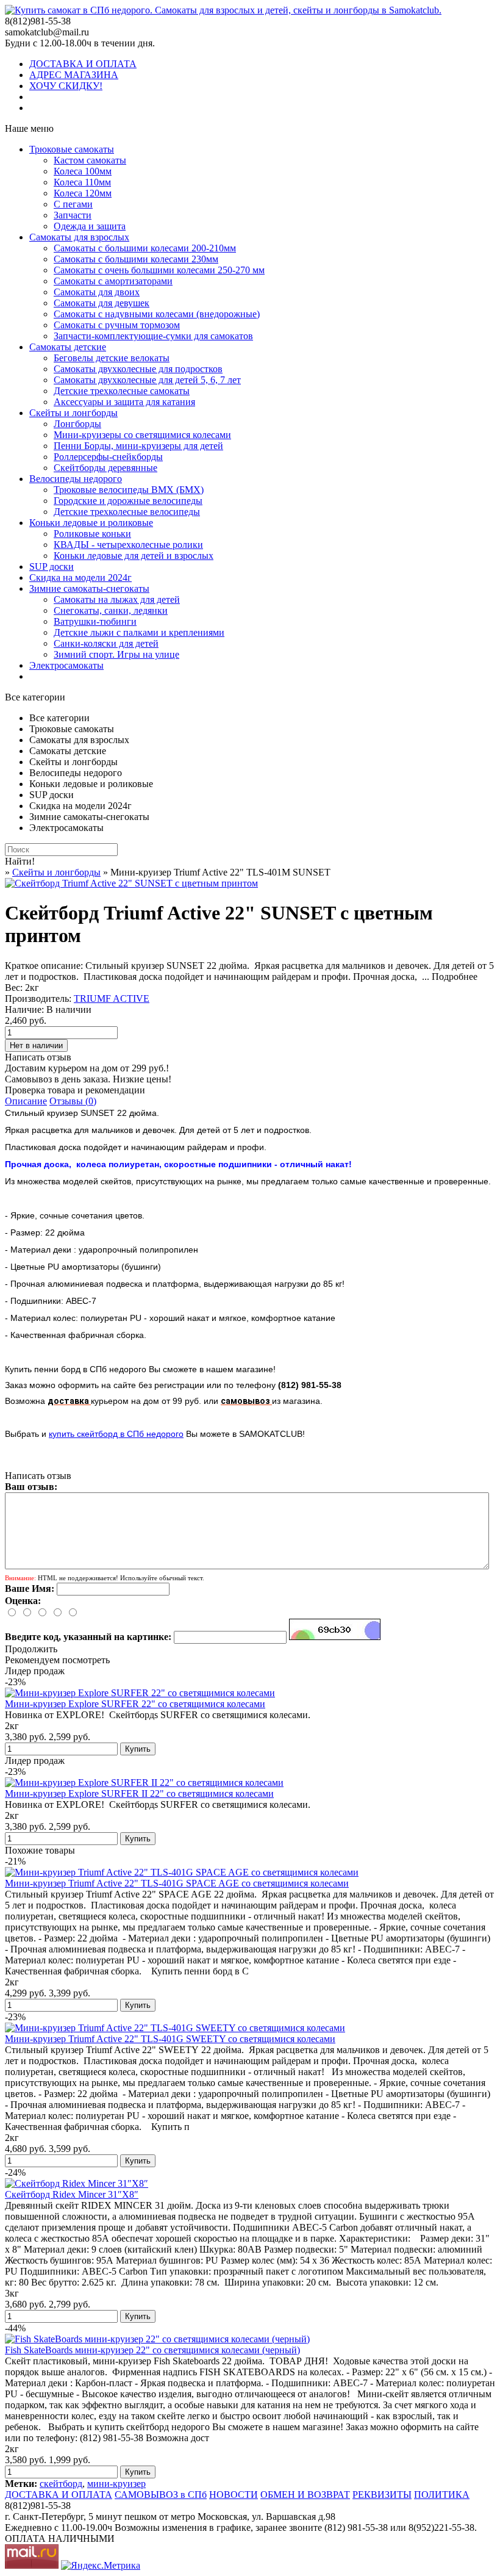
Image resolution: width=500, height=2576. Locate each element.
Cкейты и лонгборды (73, 413)
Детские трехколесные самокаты (122, 391)
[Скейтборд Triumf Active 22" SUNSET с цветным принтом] (131, 883)
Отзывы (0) (73, 1101)
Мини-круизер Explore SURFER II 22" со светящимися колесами (139, 1793)
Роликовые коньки (92, 534)
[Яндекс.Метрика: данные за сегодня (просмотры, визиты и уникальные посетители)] (101, 2566)
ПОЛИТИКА (442, 2495)
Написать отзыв (38, 1057)
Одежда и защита (90, 226)
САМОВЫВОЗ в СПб (161, 2495)
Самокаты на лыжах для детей (117, 599)
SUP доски (52, 567)
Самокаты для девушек (102, 303)
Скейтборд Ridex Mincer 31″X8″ (72, 2194)
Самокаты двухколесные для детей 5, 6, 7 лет (147, 380)
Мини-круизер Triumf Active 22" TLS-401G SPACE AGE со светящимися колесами (177, 1883)
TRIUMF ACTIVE (112, 998)
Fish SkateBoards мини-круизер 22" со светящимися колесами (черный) (152, 2350)
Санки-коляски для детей (106, 643)
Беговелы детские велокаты (112, 358)
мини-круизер (116, 2484)
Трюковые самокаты (72, 149)
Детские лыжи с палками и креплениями (139, 632)
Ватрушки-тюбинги (95, 621)
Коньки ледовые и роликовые (91, 523)
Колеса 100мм (83, 171)
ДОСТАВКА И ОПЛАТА (83, 64)
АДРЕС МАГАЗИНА (74, 75)
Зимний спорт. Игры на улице (116, 654)
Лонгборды (77, 424)
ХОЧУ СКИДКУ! (66, 86)
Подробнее (455, 977)
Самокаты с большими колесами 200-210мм (145, 248)
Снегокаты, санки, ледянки (111, 610)
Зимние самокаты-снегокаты (89, 588)
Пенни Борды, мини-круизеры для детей (138, 446)
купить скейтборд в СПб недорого (116, 1434)
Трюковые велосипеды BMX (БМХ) (129, 490)
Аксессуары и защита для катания (124, 402)
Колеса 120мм (83, 193)
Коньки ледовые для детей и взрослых (134, 556)
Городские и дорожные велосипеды (128, 501)
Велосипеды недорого (76, 479)
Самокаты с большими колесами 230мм (136, 259)
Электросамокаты (66, 665)
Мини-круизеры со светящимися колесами (142, 435)
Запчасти (73, 215)
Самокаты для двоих (97, 292)
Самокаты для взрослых (79, 237)
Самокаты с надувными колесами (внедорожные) (157, 314)
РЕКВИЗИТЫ (382, 2495)
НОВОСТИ (234, 2495)
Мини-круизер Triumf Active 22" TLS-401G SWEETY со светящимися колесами (170, 2039)
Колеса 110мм (82, 182)
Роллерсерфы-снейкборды (108, 457)
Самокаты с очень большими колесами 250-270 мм (159, 270)
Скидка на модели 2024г (80, 577)
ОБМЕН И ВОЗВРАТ (305, 2495)
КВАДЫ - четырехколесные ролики (128, 545)
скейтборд (61, 2484)
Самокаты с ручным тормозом (117, 325)
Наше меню (29, 128)
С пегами (73, 204)
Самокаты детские (68, 347)
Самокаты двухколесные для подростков (138, 369)
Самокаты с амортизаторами (113, 281)
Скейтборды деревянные (105, 468)
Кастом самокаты (90, 160)
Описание (26, 1101)
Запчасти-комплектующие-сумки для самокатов (153, 336)
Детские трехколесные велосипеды (127, 512)
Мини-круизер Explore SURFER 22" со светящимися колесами (135, 1704)
